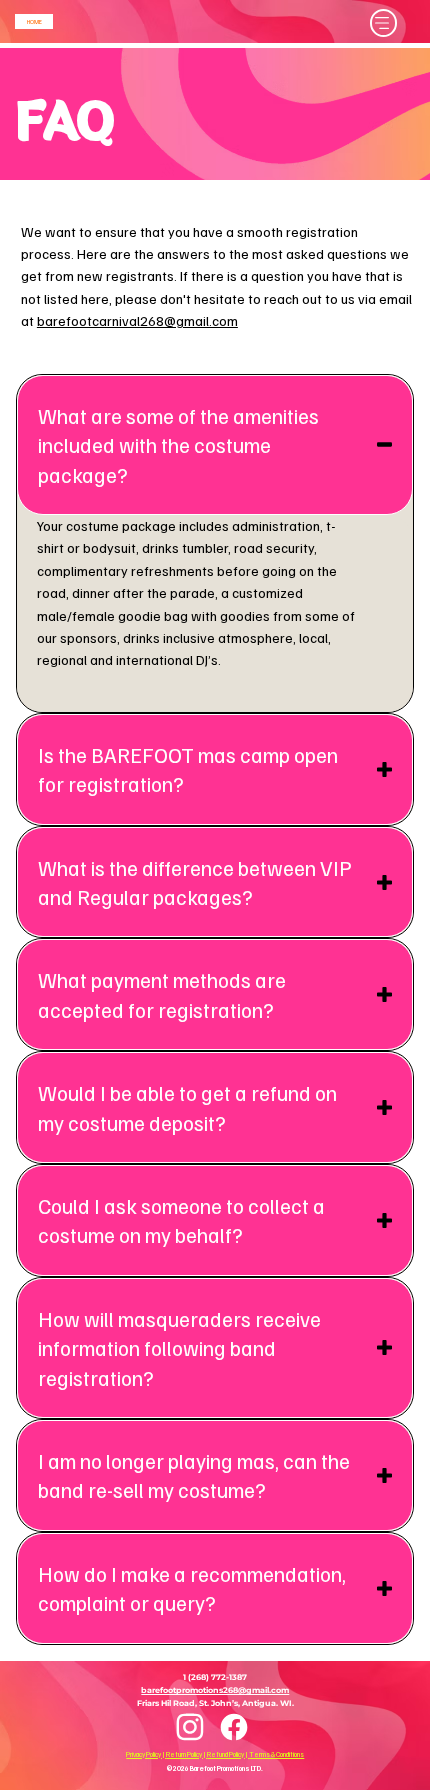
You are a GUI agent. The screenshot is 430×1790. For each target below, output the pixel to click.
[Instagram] (190, 1727)
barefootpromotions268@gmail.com (215, 1690)
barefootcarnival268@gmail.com (137, 320)
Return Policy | (186, 1754)
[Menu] (384, 23)
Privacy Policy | (146, 1754)
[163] (234, 1727)
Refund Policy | (228, 1754)
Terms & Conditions (276, 1754)
